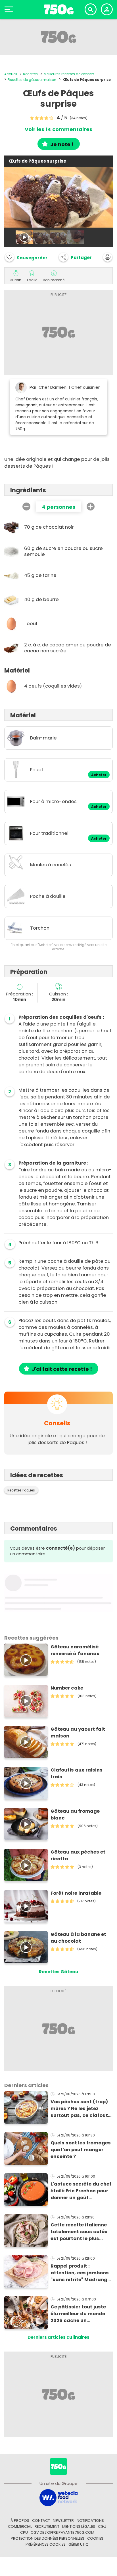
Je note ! (62, 144)
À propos (20, 2521)
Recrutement (47, 2526)
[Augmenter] (91, 507)
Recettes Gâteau (59, 1972)
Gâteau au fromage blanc (75, 1815)
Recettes (30, 74)
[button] (75, 257)
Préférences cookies (46, 2544)
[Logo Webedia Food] (58, 2497)
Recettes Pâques (21, 1490)
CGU (102, 2526)
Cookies (95, 2538)
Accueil (11, 74)
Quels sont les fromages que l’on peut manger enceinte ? (81, 2150)
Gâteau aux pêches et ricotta (78, 1855)
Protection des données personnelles (48, 2538)
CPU (24, 2532)
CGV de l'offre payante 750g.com (62, 2532)
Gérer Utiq (79, 2544)
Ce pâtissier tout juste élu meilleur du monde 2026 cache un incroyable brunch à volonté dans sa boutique (78, 2314)
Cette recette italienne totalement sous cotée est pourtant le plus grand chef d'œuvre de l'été (79, 2232)
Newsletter (63, 2521)
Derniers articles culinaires (58, 2337)
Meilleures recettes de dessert (69, 74)
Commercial (20, 2526)
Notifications (90, 2521)
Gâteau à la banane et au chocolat (78, 1938)
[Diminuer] (26, 507)
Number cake (67, 1688)
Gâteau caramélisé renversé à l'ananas (75, 1650)
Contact (41, 2521)
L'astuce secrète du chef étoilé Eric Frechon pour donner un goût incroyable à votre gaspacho (81, 2191)
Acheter (99, 775)
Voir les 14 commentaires (58, 129)
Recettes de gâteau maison (32, 80)
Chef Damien (53, 387)
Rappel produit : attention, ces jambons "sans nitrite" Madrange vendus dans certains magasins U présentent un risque (80, 2273)
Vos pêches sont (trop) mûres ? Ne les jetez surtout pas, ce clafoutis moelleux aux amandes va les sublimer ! (81, 2109)
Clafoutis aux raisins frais (77, 1773)
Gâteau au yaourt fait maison (78, 1733)
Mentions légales (79, 2526)
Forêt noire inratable (76, 1893)
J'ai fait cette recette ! (62, 1369)
